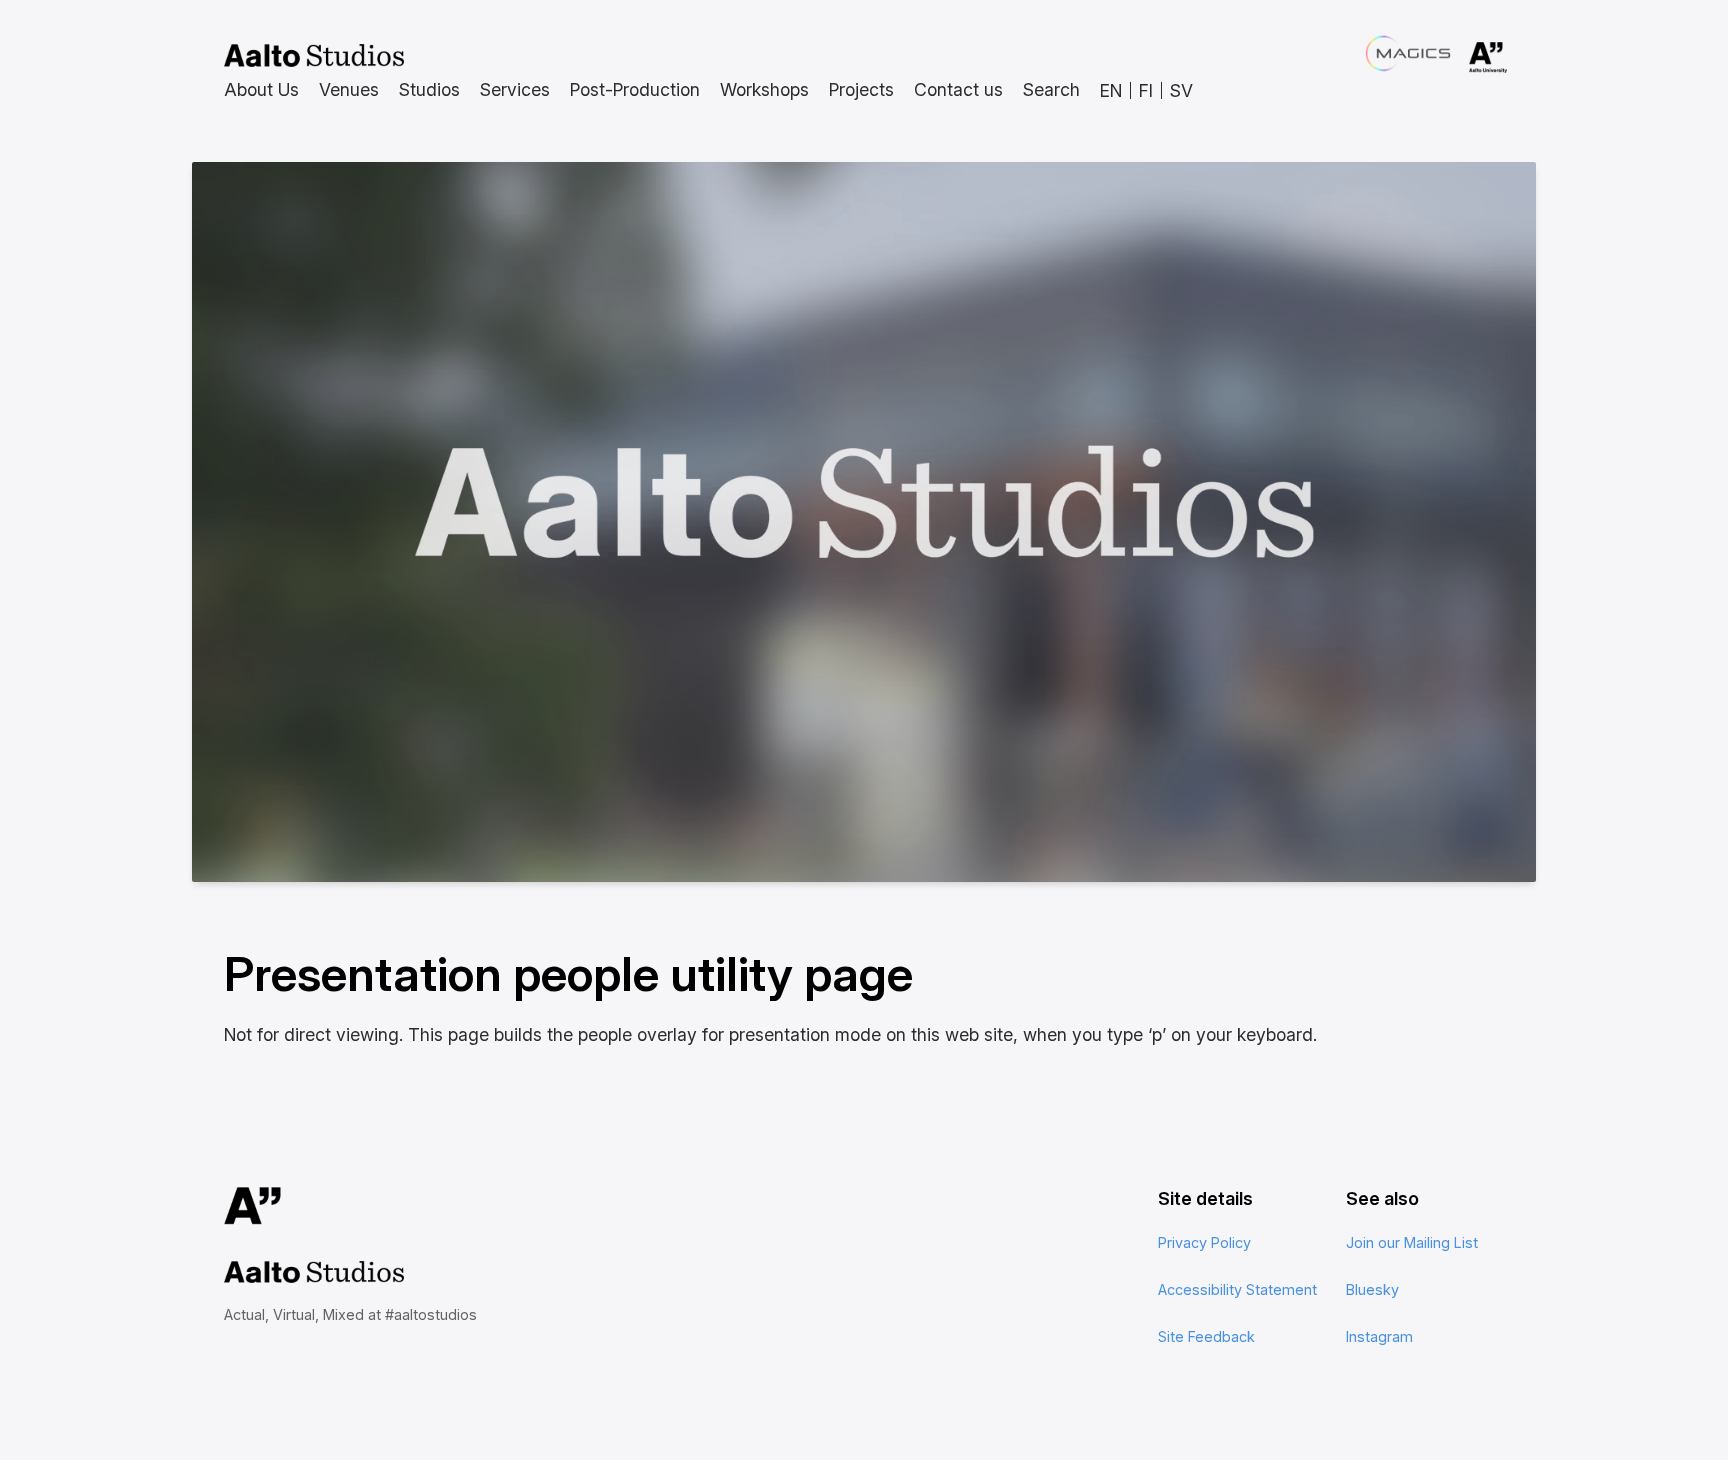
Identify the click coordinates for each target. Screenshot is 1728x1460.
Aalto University (1460, 58)
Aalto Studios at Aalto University (314, 56)
